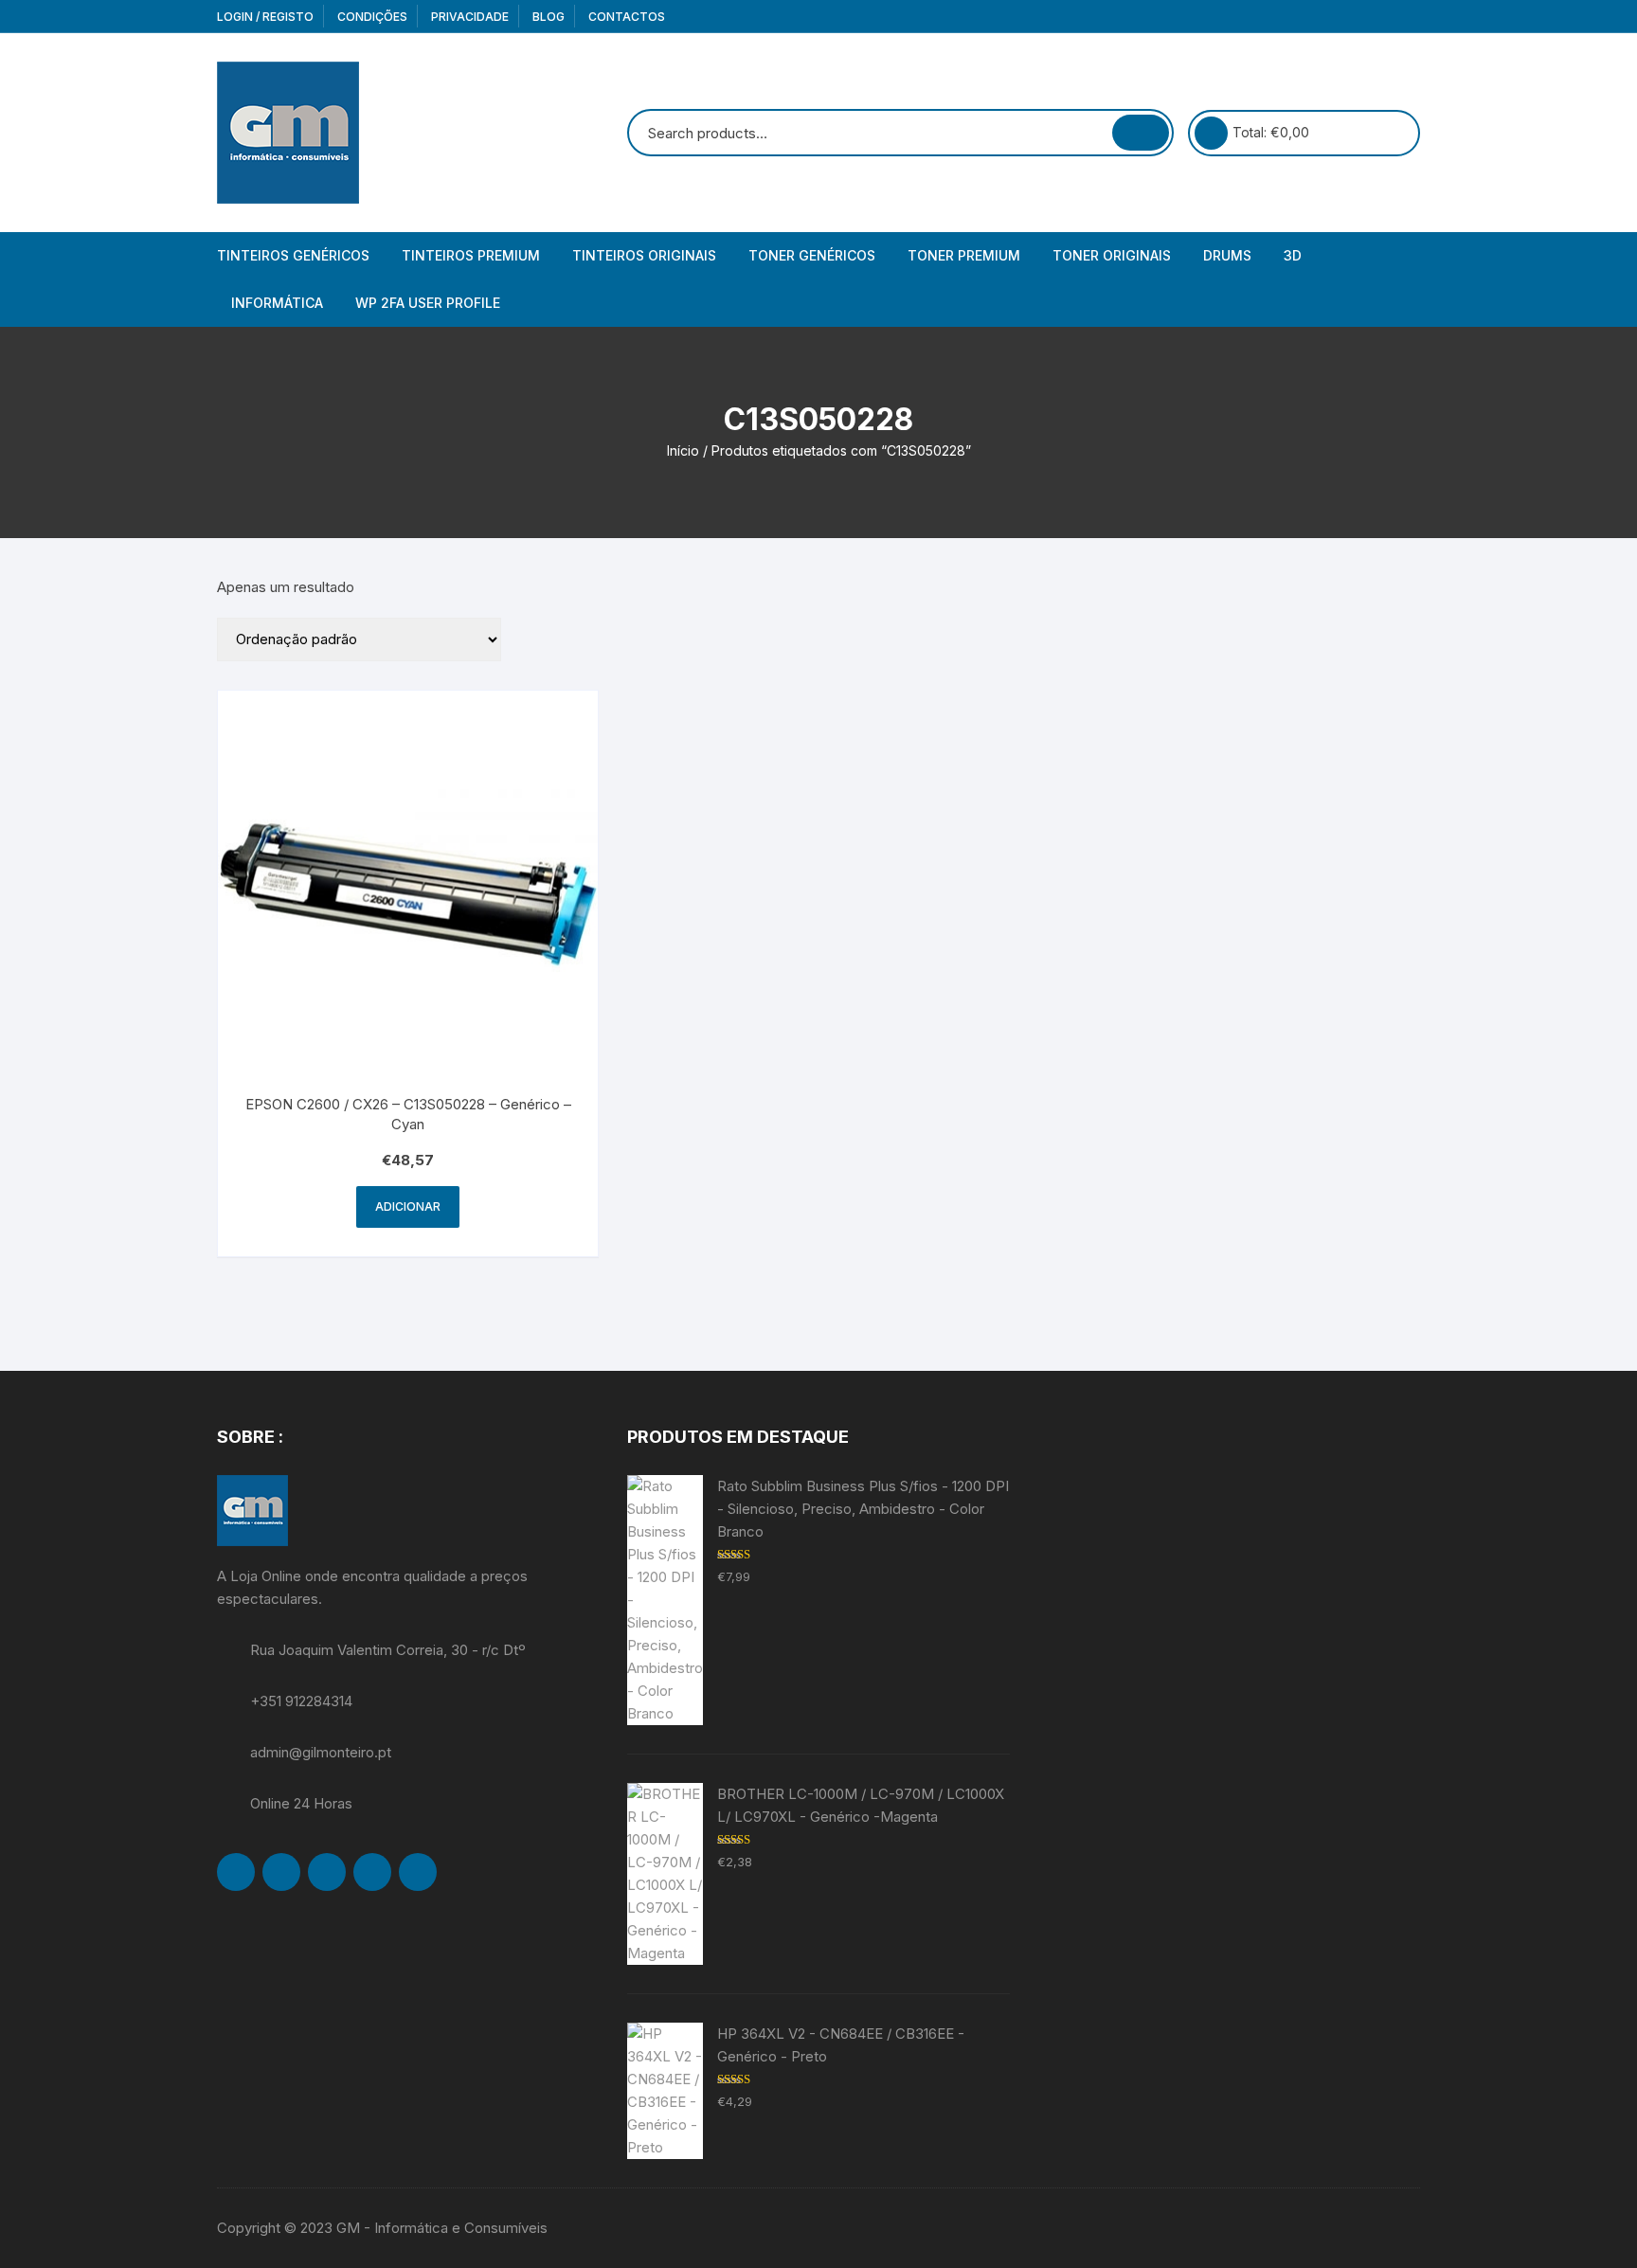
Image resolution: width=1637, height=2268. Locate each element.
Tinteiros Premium (471, 255)
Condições (372, 17)
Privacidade (470, 17)
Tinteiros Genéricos (293, 255)
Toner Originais (1112, 255)
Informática (277, 303)
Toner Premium (964, 255)
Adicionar (408, 1206)
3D (1293, 255)
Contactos (627, 17)
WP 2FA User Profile (428, 303)
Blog (549, 17)
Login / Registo (265, 17)
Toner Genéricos (812, 255)
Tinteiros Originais (644, 255)
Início (683, 450)
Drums (1227, 255)
